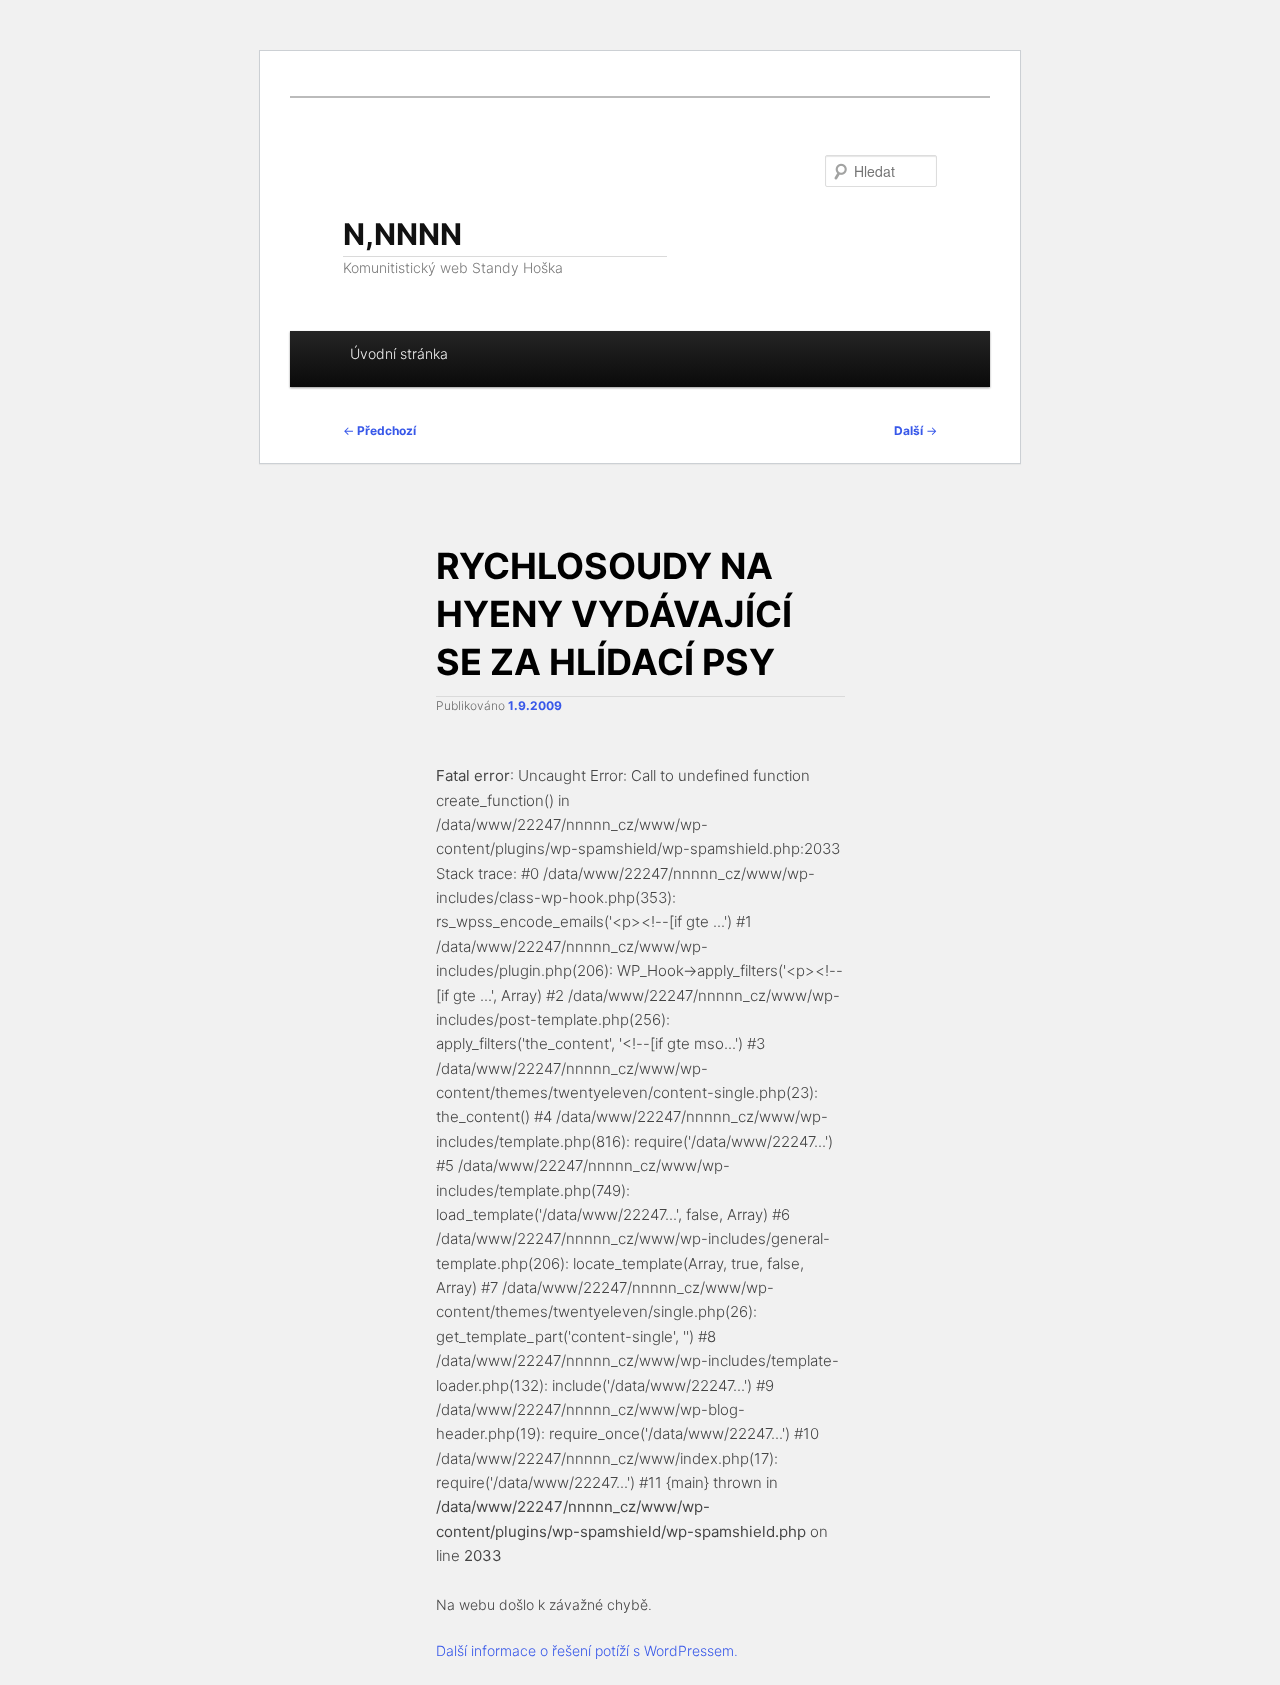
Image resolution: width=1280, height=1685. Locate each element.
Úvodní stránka (399, 353)
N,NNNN (402, 234)
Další (915, 430)
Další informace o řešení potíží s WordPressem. (587, 1650)
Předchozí (379, 430)
